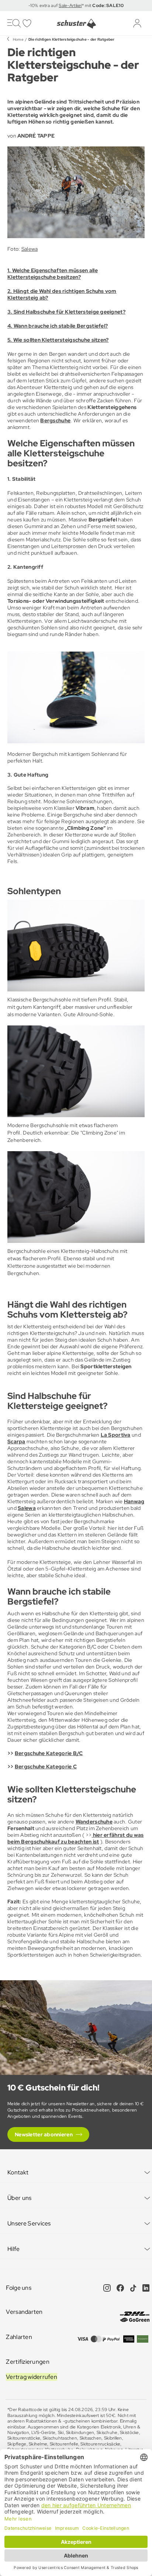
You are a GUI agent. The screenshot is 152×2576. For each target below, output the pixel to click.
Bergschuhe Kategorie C (46, 1767)
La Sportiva (116, 1435)
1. (10, 270)
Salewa (30, 249)
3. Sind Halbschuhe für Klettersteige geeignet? (66, 312)
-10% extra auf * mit (76, 6)
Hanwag (134, 1501)
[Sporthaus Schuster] (76, 24)
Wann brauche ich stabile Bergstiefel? (61, 326)
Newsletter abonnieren (44, 2134)
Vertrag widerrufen (32, 2377)
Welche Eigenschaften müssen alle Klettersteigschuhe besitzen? (53, 274)
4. (11, 326)
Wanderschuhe (94, 1822)
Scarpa (16, 1441)
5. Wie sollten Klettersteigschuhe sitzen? (58, 340)
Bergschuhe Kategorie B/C (49, 1753)
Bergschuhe (55, 420)
